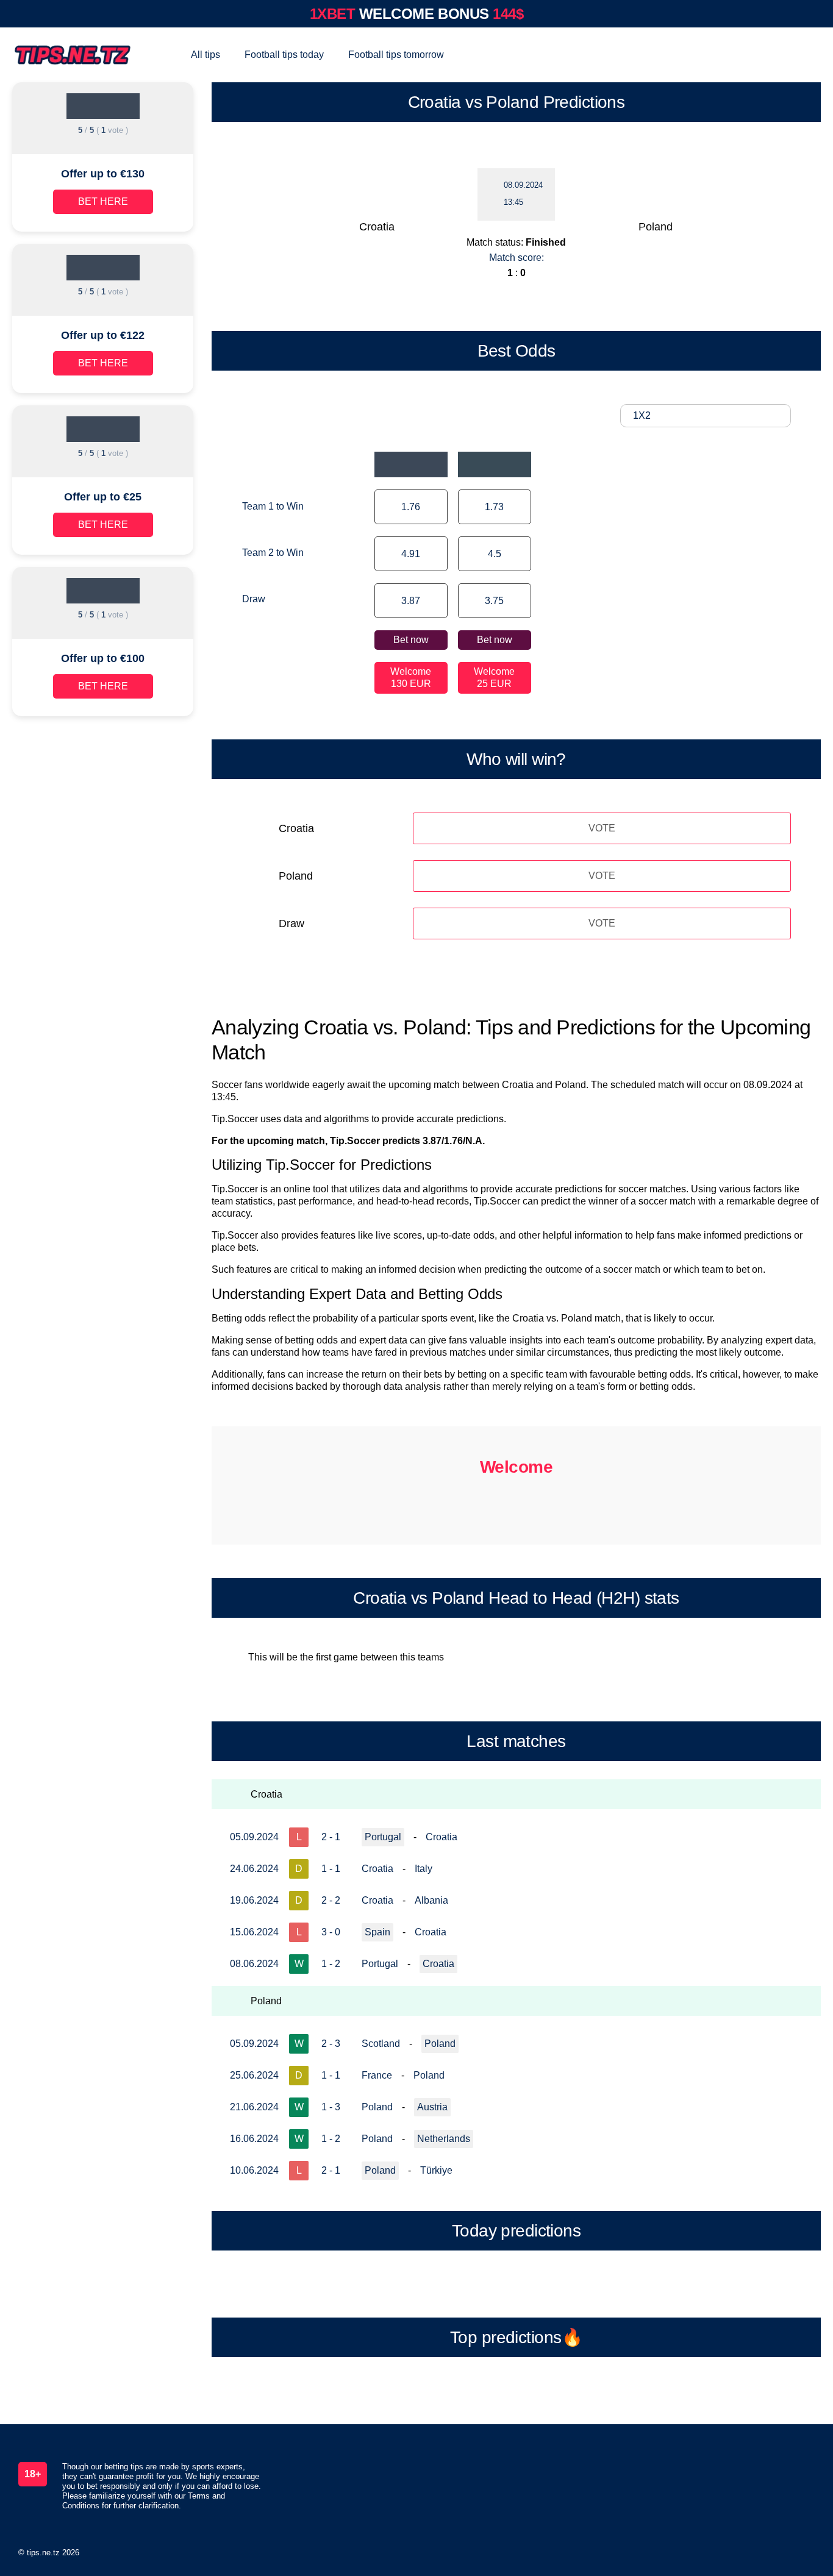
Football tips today (284, 55)
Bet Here (103, 201)
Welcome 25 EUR (494, 678)
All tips (206, 55)
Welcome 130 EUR (411, 678)
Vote (602, 828)
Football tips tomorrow (396, 55)
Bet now (411, 640)
